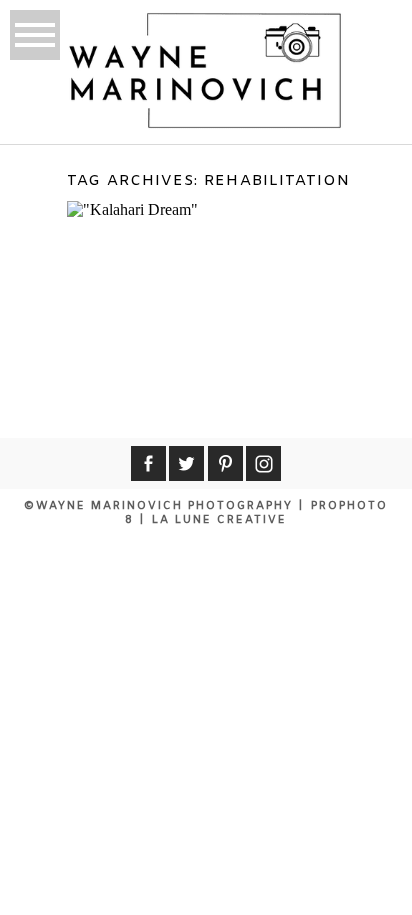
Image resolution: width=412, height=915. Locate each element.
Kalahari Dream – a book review (209, 249)
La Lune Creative (220, 520)
